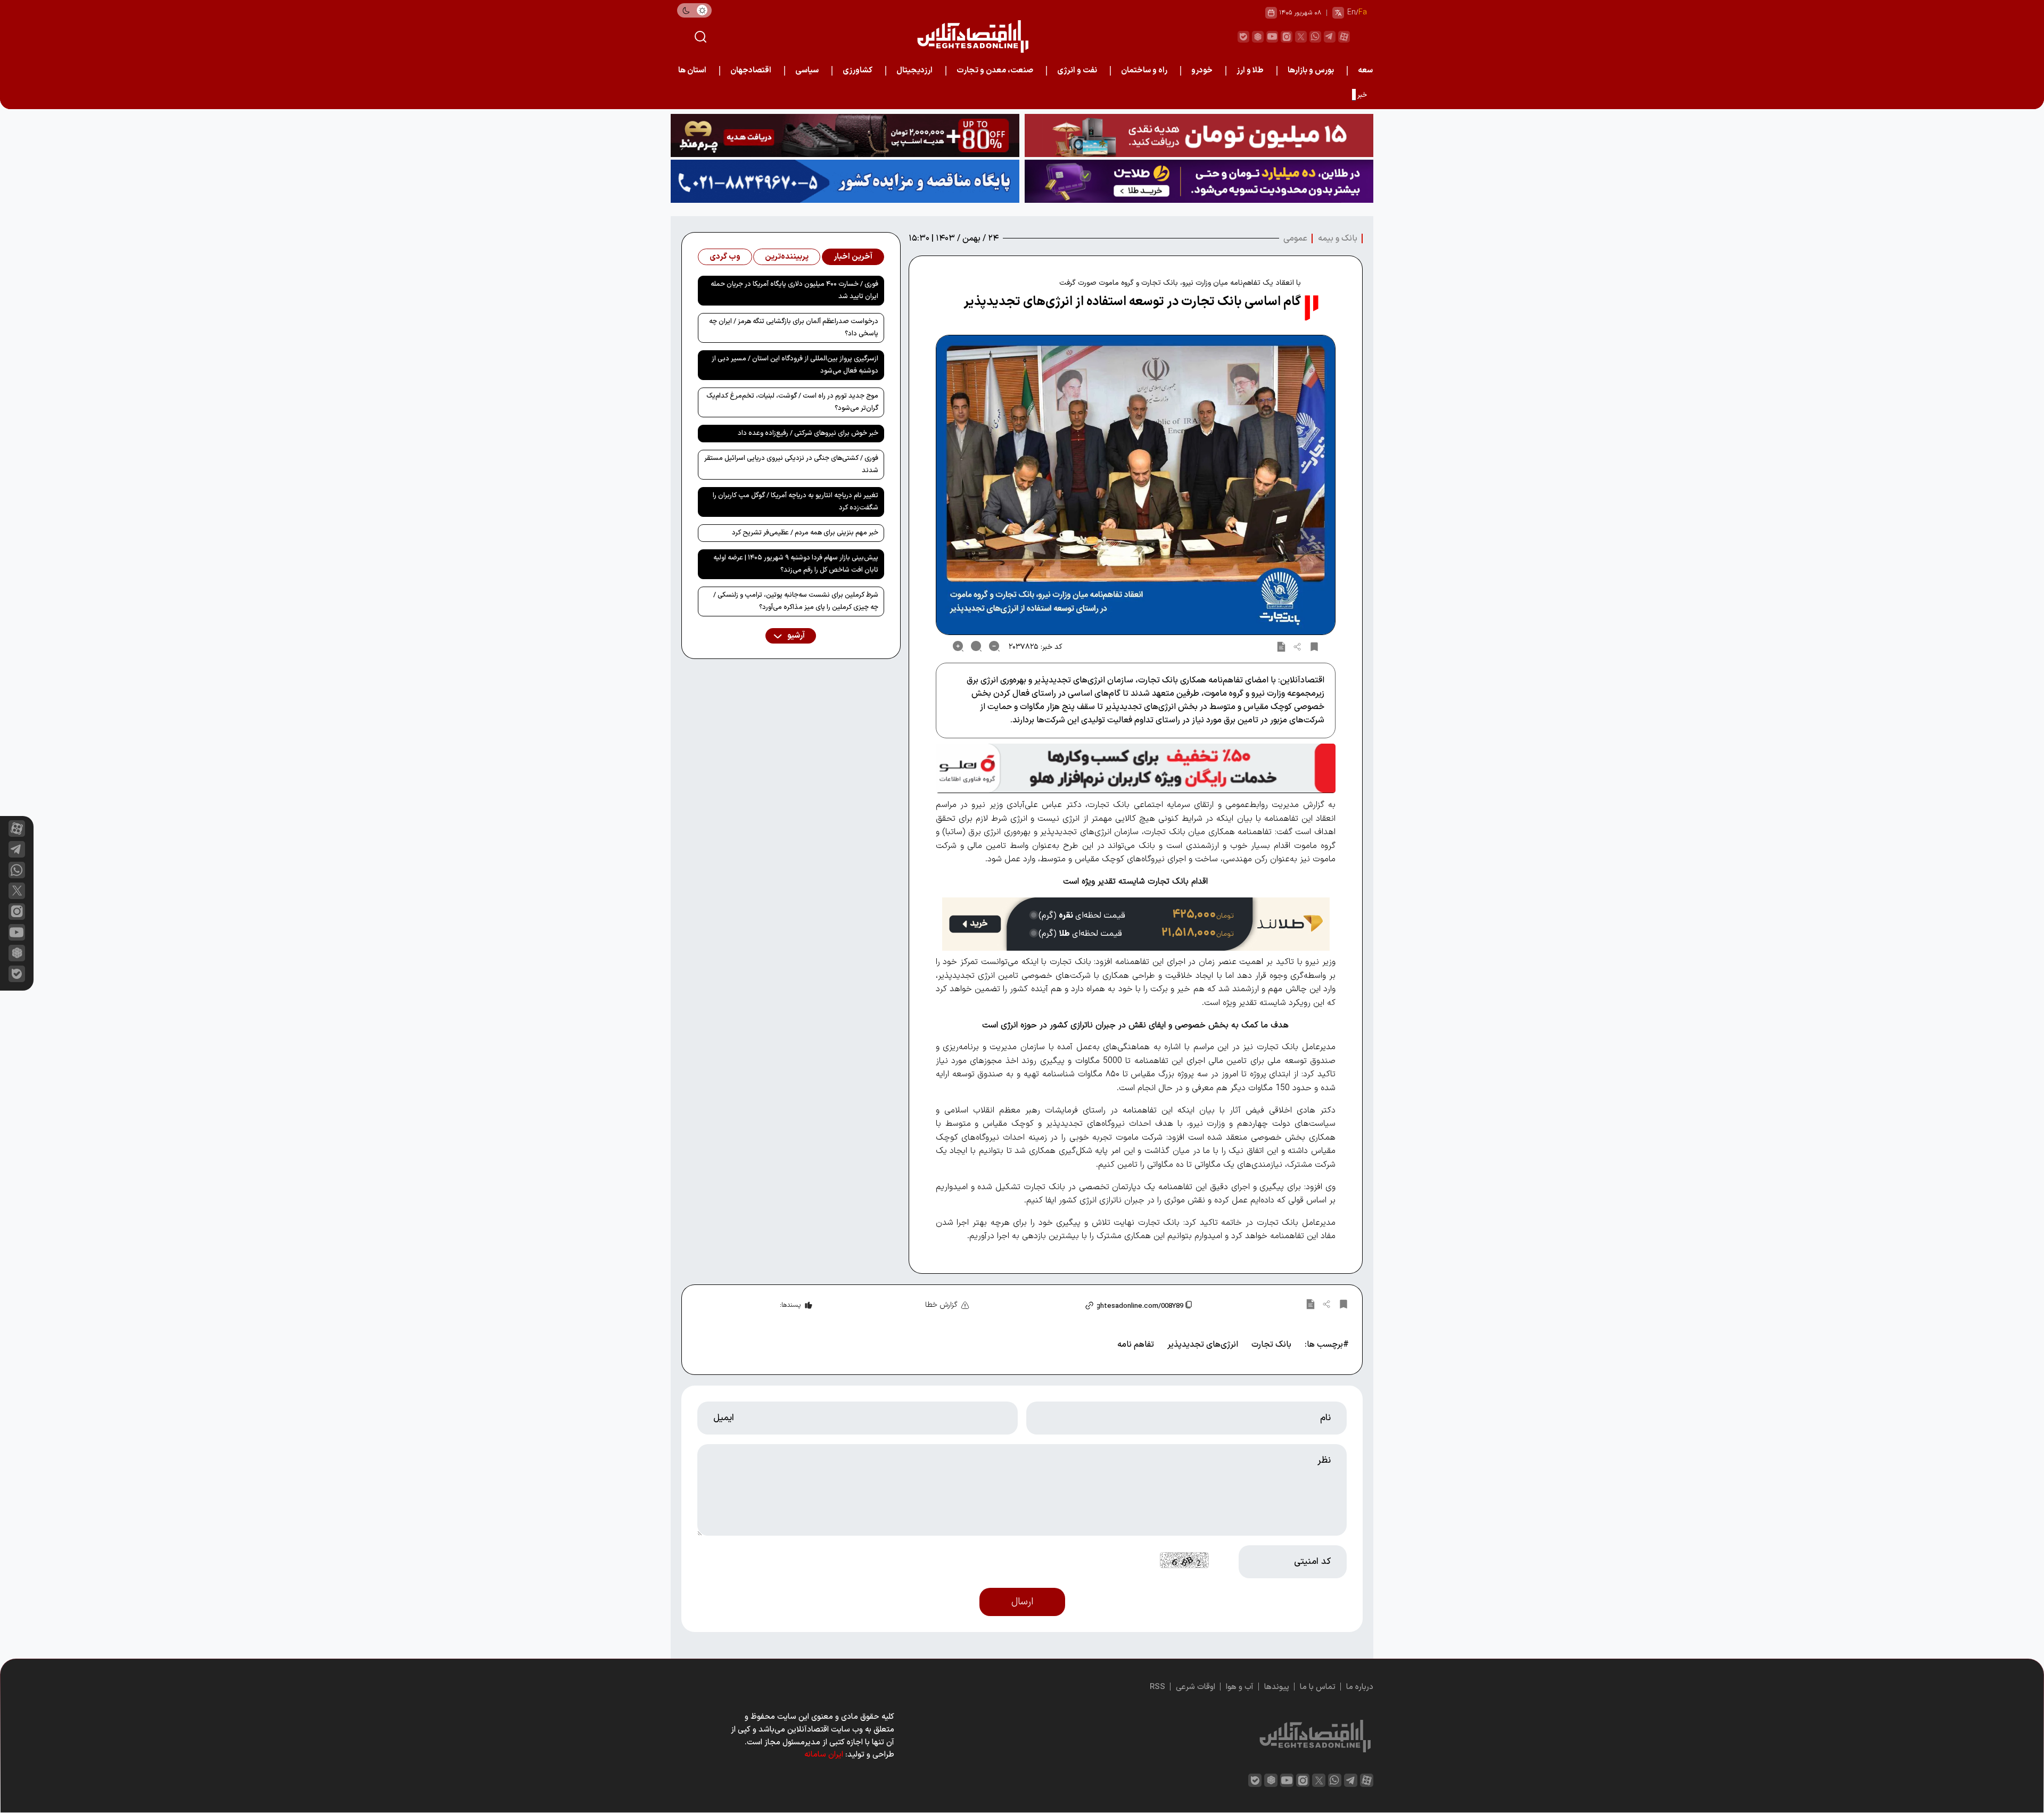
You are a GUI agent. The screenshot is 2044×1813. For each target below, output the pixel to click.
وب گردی (725, 257)
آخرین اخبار (853, 257)
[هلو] (1136, 768)
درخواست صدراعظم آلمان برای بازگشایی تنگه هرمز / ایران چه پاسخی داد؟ (794, 328)
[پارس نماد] (845, 181)
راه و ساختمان (1144, 71)
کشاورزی (858, 71)
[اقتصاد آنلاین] (972, 36)
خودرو (1202, 71)
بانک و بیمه (1338, 238)
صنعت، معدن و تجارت (995, 71)
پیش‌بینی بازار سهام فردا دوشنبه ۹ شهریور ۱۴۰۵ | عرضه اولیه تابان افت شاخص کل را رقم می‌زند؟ (796, 564)
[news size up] (958, 646)
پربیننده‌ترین (787, 257)
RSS (1157, 1687)
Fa (1363, 13)
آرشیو (795, 636)
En (1351, 13)
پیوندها (1277, 1687)
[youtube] (1272, 37)
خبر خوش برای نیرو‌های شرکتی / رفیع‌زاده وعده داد (808, 433)
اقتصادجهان (751, 71)
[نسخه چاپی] (1281, 646)
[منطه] (845, 135)
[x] (17, 891)
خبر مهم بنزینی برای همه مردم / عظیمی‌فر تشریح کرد (805, 533)
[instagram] (1287, 37)
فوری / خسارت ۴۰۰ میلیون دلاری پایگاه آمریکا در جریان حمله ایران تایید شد (794, 290)
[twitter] (1301, 37)
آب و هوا (1240, 1687)
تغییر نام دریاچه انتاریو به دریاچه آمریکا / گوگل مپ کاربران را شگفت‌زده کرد (796, 502)
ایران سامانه (824, 1755)
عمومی (1295, 238)
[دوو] (1199, 135)
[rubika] (1258, 37)
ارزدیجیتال (914, 71)
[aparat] (1344, 37)
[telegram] (1330, 37)
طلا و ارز (1250, 71)
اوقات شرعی (1196, 1687)
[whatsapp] (1315, 37)
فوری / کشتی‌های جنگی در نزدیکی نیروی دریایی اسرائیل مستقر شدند (791, 464)
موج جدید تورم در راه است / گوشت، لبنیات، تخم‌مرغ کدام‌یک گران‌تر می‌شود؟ (792, 402)
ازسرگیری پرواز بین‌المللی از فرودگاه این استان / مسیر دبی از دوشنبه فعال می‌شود (795, 365)
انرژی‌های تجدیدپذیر (1203, 1345)
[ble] (1243, 37)
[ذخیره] (1314, 646)
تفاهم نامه (1136, 1345)
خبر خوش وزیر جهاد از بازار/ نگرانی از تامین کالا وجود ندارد (1286, 95)
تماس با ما (1318, 1687)
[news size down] (994, 646)
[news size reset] (976, 646)
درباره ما (1360, 1687)
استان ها (692, 71)
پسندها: (790, 1305)
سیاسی (807, 71)
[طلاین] (1199, 181)
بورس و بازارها (1311, 71)
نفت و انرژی (1077, 71)
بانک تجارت (1271, 1345)
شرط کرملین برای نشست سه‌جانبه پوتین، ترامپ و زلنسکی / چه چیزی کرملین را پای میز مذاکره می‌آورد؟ (796, 601)
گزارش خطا (941, 1305)
